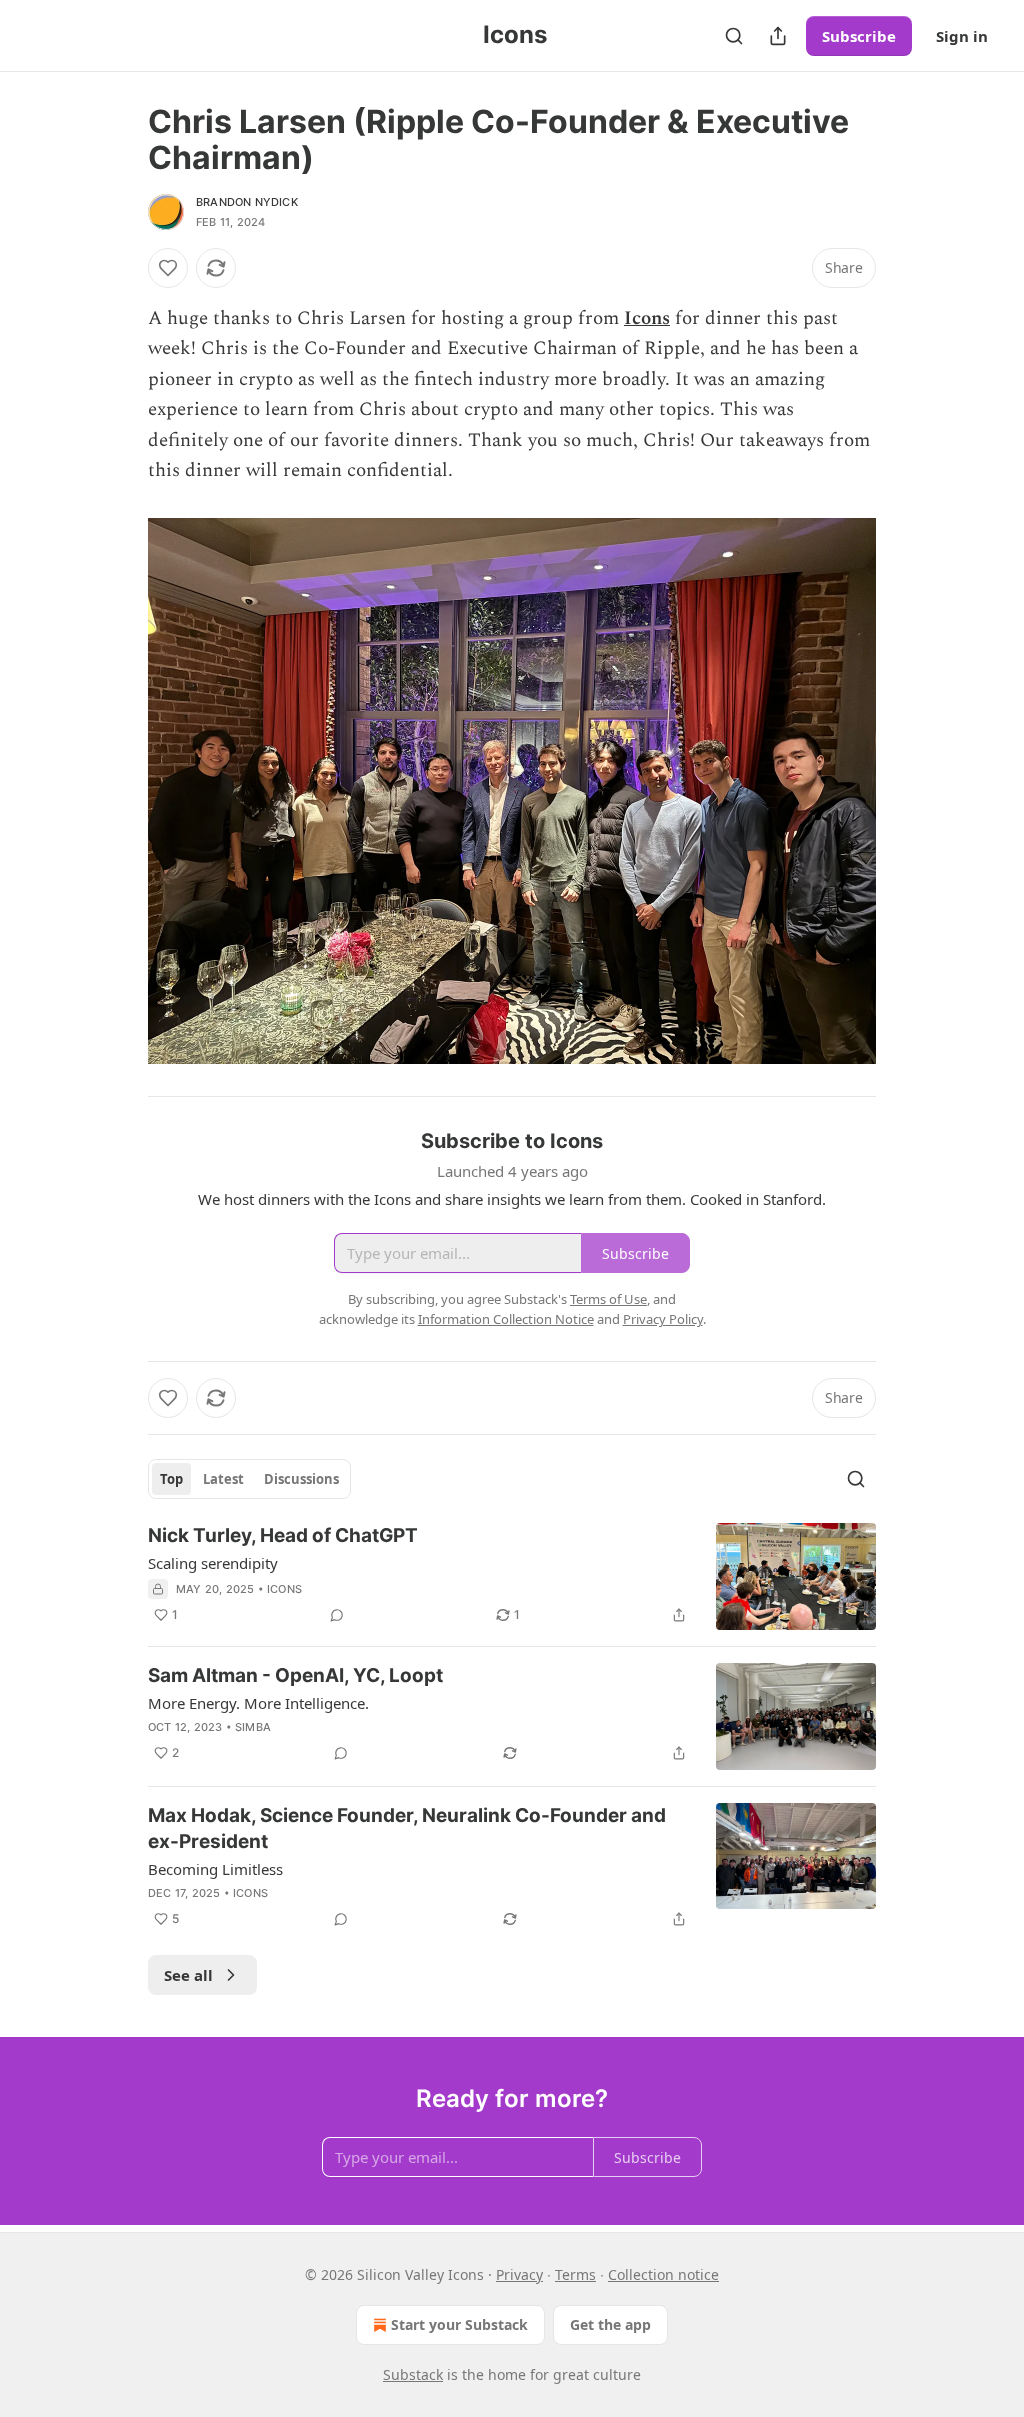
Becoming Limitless (215, 1869)
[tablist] (249, 1479)
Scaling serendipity (213, 1563)
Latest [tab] (223, 1479)
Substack (413, 2374)
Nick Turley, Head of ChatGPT (283, 1535)
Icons (647, 318)
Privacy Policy (663, 1319)
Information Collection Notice (506, 1319)
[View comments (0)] (337, 1615)
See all (188, 1975)
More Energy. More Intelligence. (258, 1703)
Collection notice (663, 2274)
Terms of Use (608, 1299)
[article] (512, 1576)
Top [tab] (171, 1479)
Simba (253, 1727)
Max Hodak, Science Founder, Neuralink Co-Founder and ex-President (407, 1828)
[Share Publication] (778, 36)
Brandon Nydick (247, 202)
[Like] (168, 268)
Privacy (519, 2274)
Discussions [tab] (301, 1479)
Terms (575, 2274)
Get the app (610, 2324)
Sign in (962, 36)
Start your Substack (459, 2324)
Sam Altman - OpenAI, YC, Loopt (295, 1675)
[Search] (734, 36)
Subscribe (859, 36)
